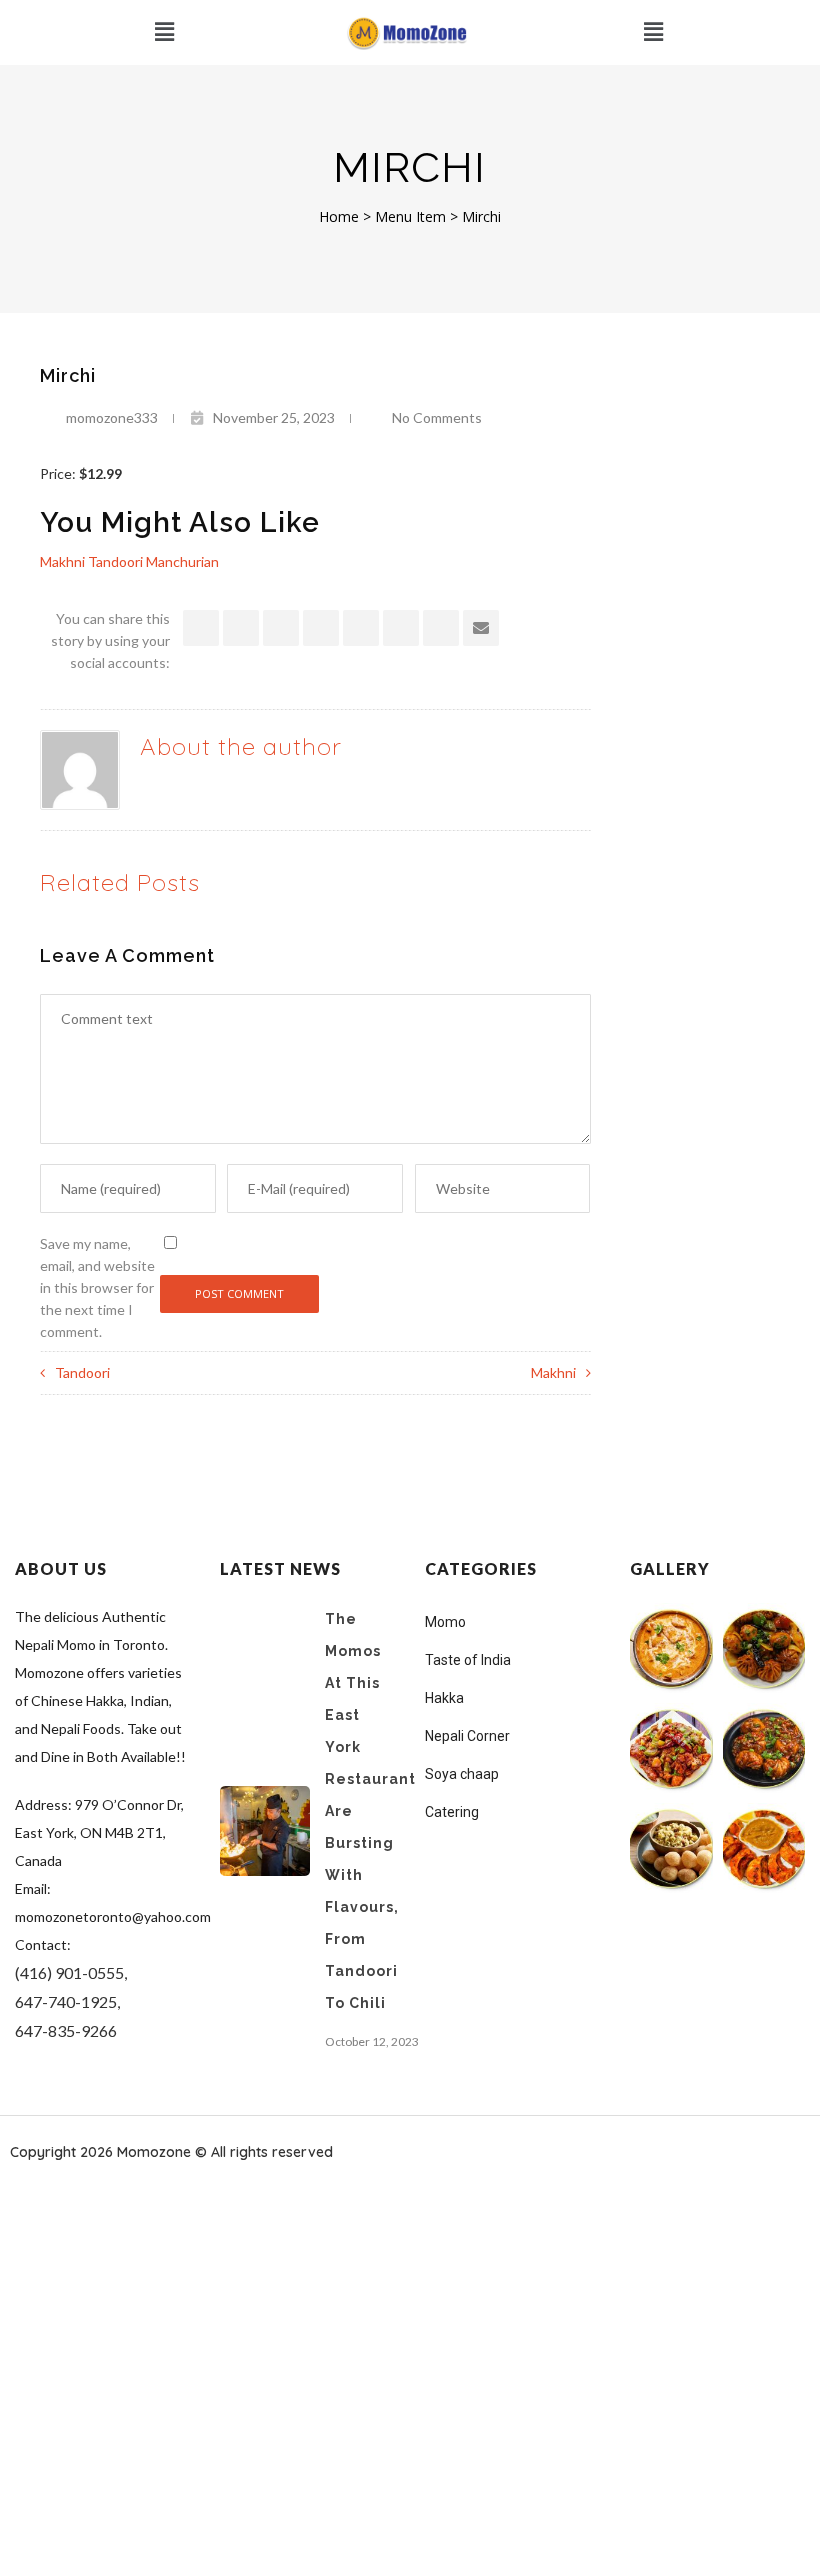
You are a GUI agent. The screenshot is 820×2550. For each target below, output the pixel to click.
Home (339, 216)
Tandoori (82, 1372)
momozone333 (112, 417)
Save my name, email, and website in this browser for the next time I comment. (97, 1287)
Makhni (553, 1372)
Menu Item (410, 216)
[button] (164, 32)
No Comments (437, 417)
